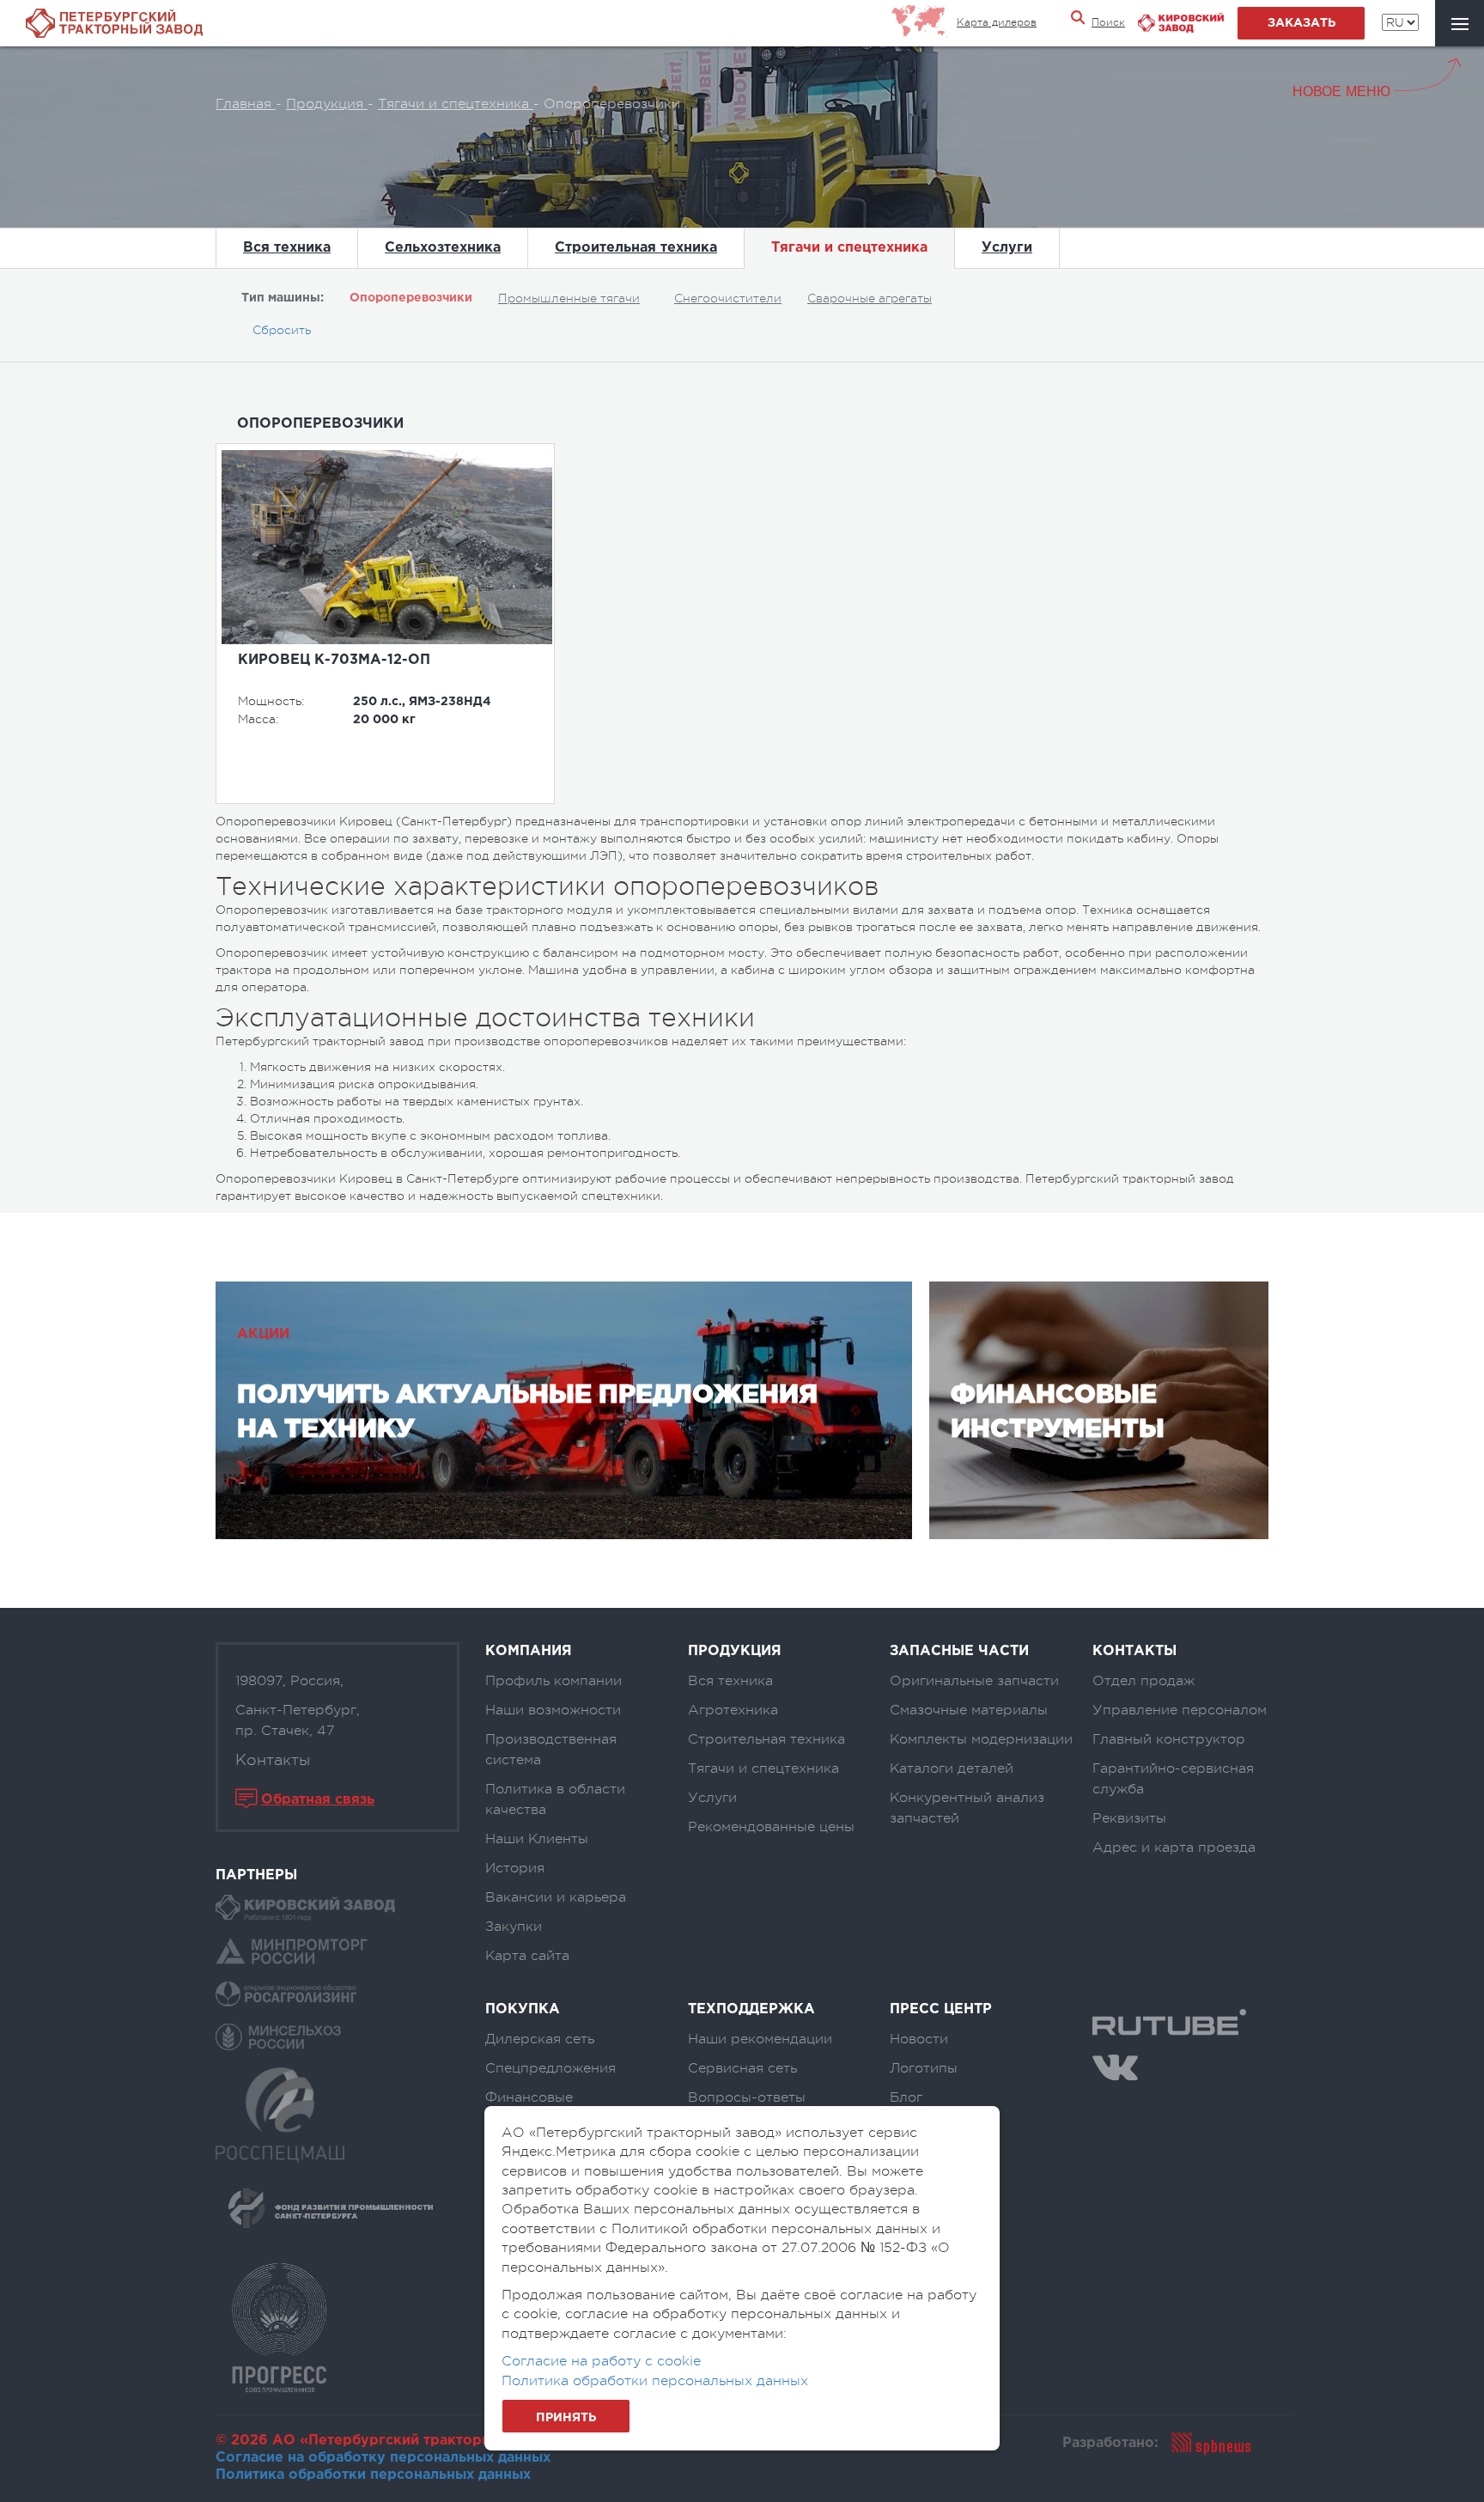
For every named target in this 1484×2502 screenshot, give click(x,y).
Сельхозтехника (443, 248)
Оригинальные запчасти (974, 1681)
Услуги (1007, 248)
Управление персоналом (1180, 1710)
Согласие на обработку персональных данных (383, 2458)
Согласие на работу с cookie (601, 2361)
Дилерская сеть (540, 2039)
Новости (919, 2039)
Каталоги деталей (952, 1768)
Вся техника (287, 248)
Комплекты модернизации (981, 1739)
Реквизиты (1129, 1818)
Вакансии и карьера (556, 1897)
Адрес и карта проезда (1174, 1848)
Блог (906, 2097)
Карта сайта (527, 1956)
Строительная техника (636, 248)
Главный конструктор (1169, 1739)
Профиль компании (553, 1681)
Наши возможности (553, 1710)
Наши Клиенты (537, 1839)
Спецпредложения (550, 2068)
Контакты (273, 1760)
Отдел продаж (1143, 1681)
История (515, 1868)
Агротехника (733, 1710)
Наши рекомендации (760, 2039)
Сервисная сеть (742, 2068)
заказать (1302, 23)
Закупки (514, 1927)
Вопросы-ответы (747, 2097)
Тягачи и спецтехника (849, 248)
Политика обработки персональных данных (373, 2475)
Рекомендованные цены (771, 1827)
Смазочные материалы (969, 1710)
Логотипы (924, 2068)
